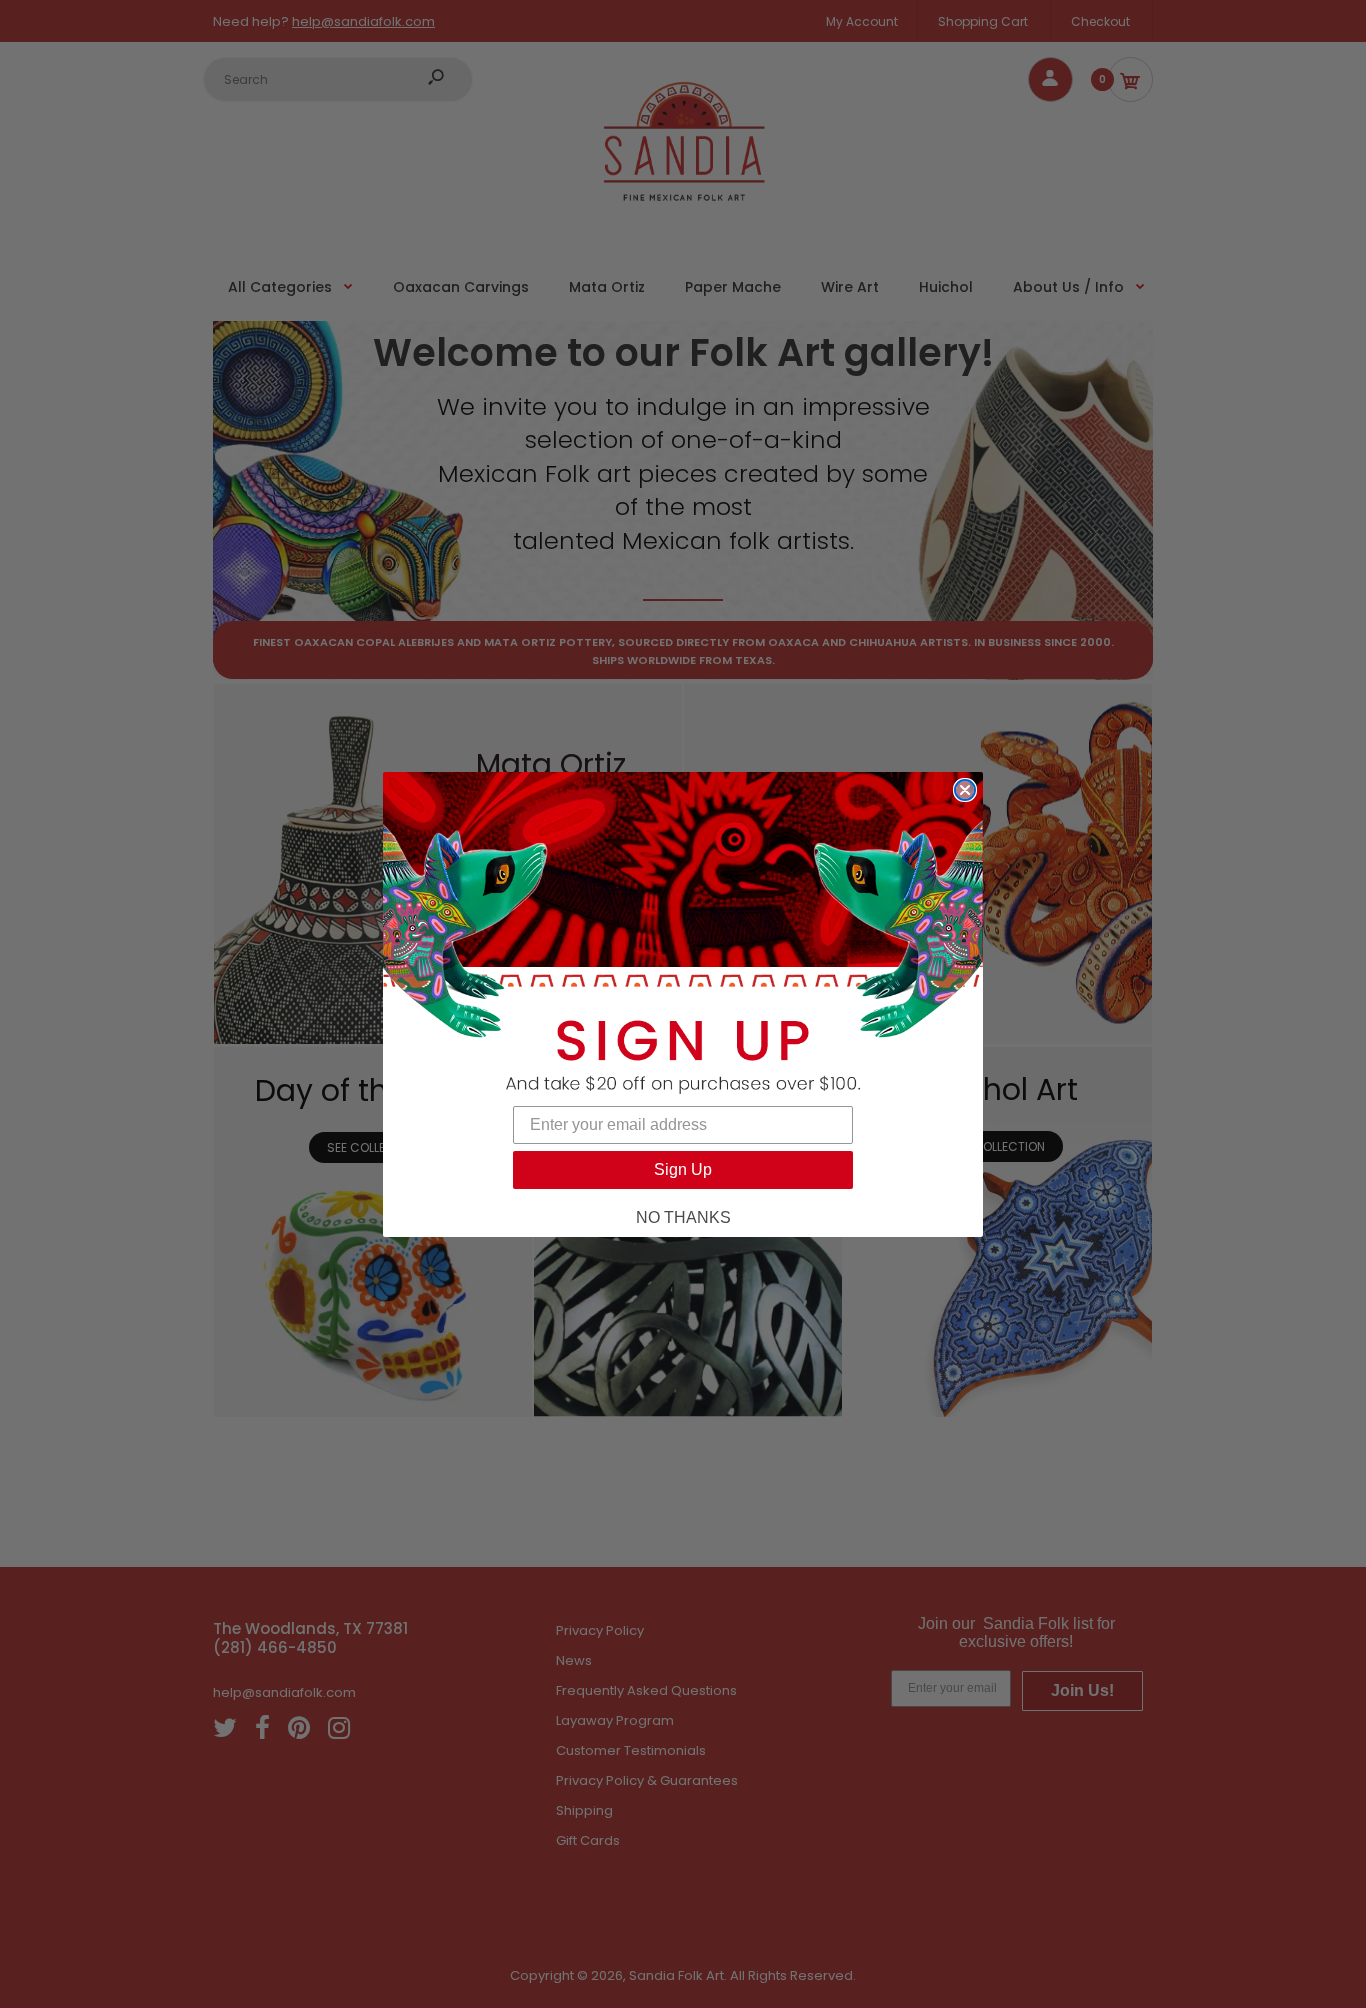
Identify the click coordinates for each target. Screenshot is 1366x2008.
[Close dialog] (965, 790)
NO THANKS (683, 1217)
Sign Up (683, 1169)
